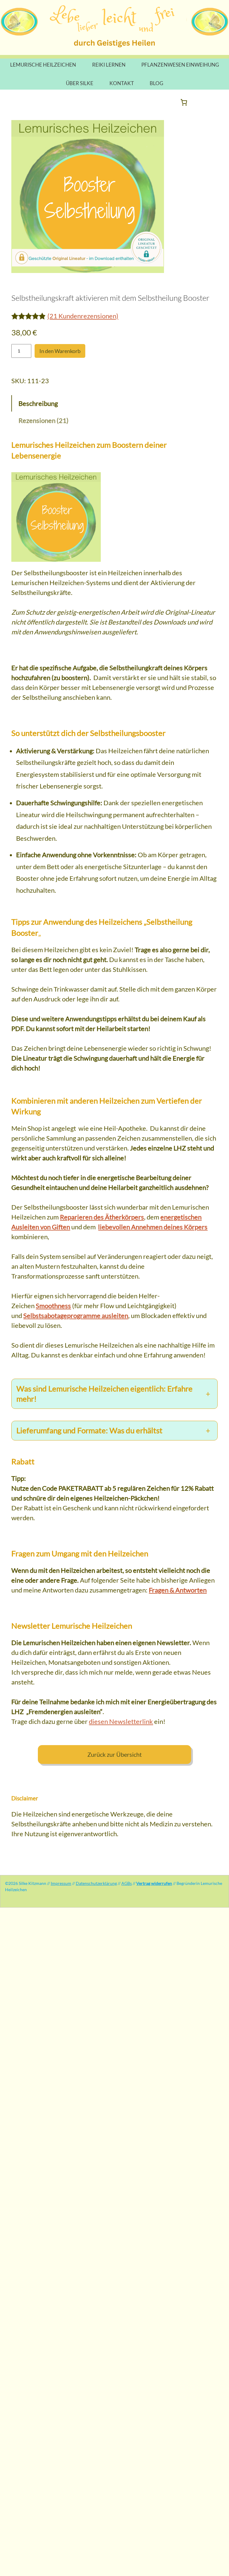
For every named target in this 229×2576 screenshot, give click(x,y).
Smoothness (53, 1306)
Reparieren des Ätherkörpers (102, 1217)
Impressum (61, 1883)
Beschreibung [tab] (38, 403)
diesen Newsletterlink (121, 1721)
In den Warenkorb (60, 351)
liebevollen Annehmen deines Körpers (153, 1227)
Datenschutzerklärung (96, 1883)
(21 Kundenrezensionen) (83, 316)
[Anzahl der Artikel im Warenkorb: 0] (184, 102)
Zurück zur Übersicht (114, 1755)
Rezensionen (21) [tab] (44, 420)
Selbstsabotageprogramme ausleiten (76, 1315)
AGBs (127, 1883)
